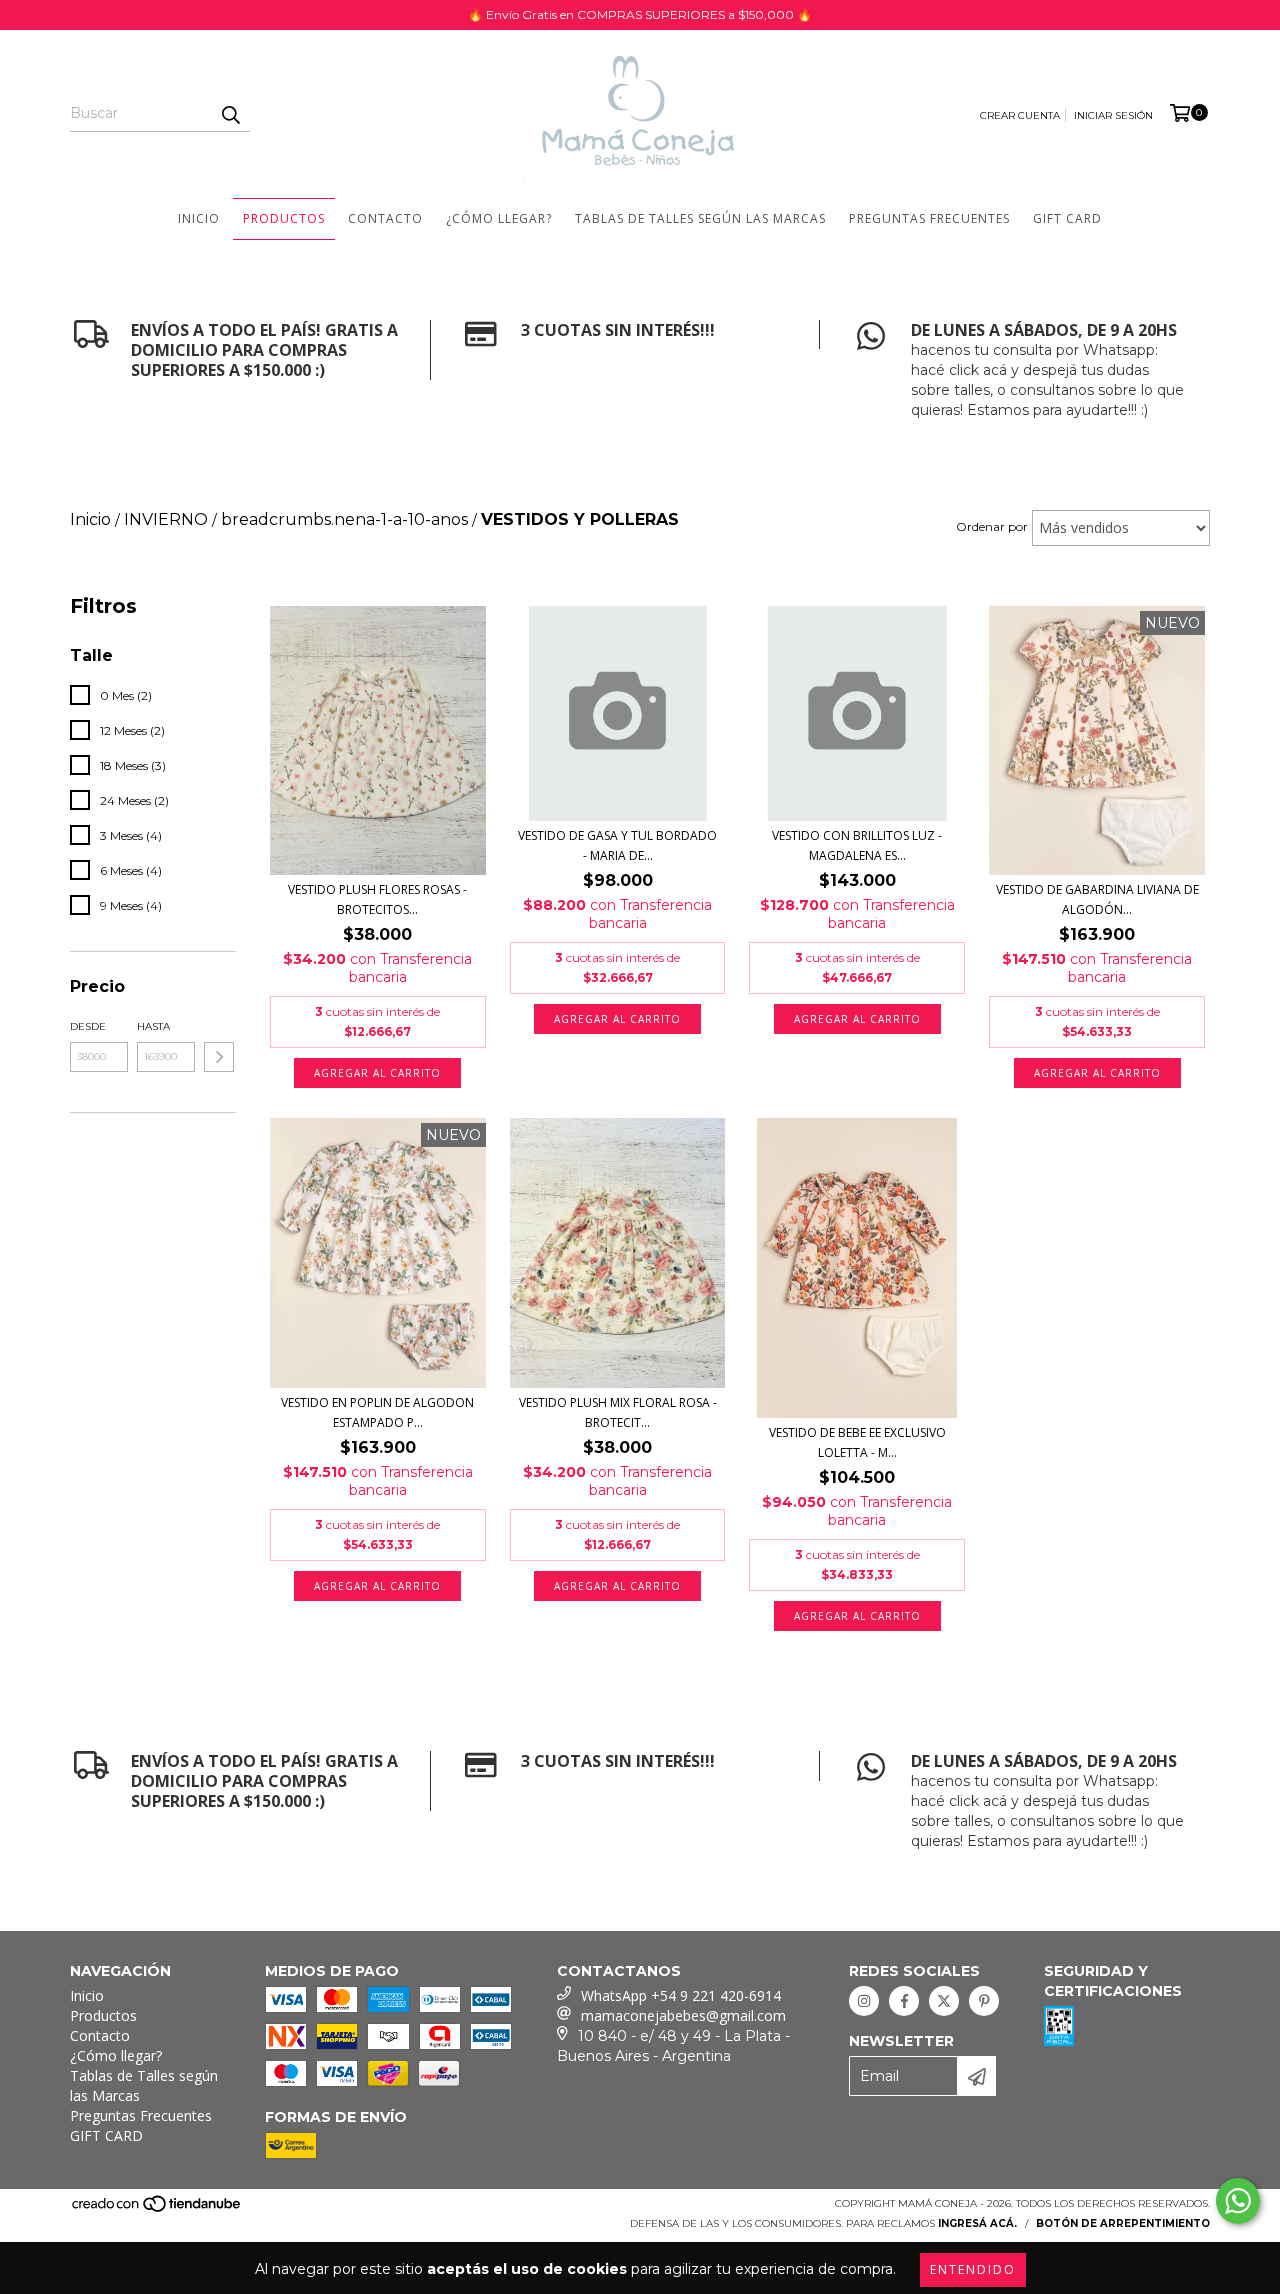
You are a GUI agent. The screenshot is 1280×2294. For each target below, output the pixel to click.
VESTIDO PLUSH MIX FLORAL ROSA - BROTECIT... (618, 1412)
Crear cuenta (1020, 115)
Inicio (199, 218)
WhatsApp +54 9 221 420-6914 (681, 1995)
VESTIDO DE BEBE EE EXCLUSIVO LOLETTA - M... (857, 1442)
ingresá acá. (977, 2223)
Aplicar (219, 1057)
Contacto (385, 218)
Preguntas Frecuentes (929, 218)
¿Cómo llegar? (499, 218)
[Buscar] (230, 114)
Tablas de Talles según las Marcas (700, 218)
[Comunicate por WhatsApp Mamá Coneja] (1238, 2201)
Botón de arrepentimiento (1123, 2223)
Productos (284, 218)
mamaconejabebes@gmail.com (683, 2015)
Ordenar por (992, 526)
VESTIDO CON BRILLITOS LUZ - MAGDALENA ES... (857, 845)
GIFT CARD (1067, 218)
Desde (88, 1026)
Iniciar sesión (1113, 115)
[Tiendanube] (157, 2210)
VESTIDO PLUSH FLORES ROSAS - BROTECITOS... (377, 899)
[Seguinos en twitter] (944, 2001)
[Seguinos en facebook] (904, 2001)
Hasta (153, 1026)
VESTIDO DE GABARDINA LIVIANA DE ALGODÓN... (1097, 899)
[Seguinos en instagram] (864, 2001)
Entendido (973, 2269)
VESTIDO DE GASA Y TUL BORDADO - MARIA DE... (617, 845)
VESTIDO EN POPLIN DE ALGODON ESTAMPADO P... (377, 1412)
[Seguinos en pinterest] (984, 2001)
